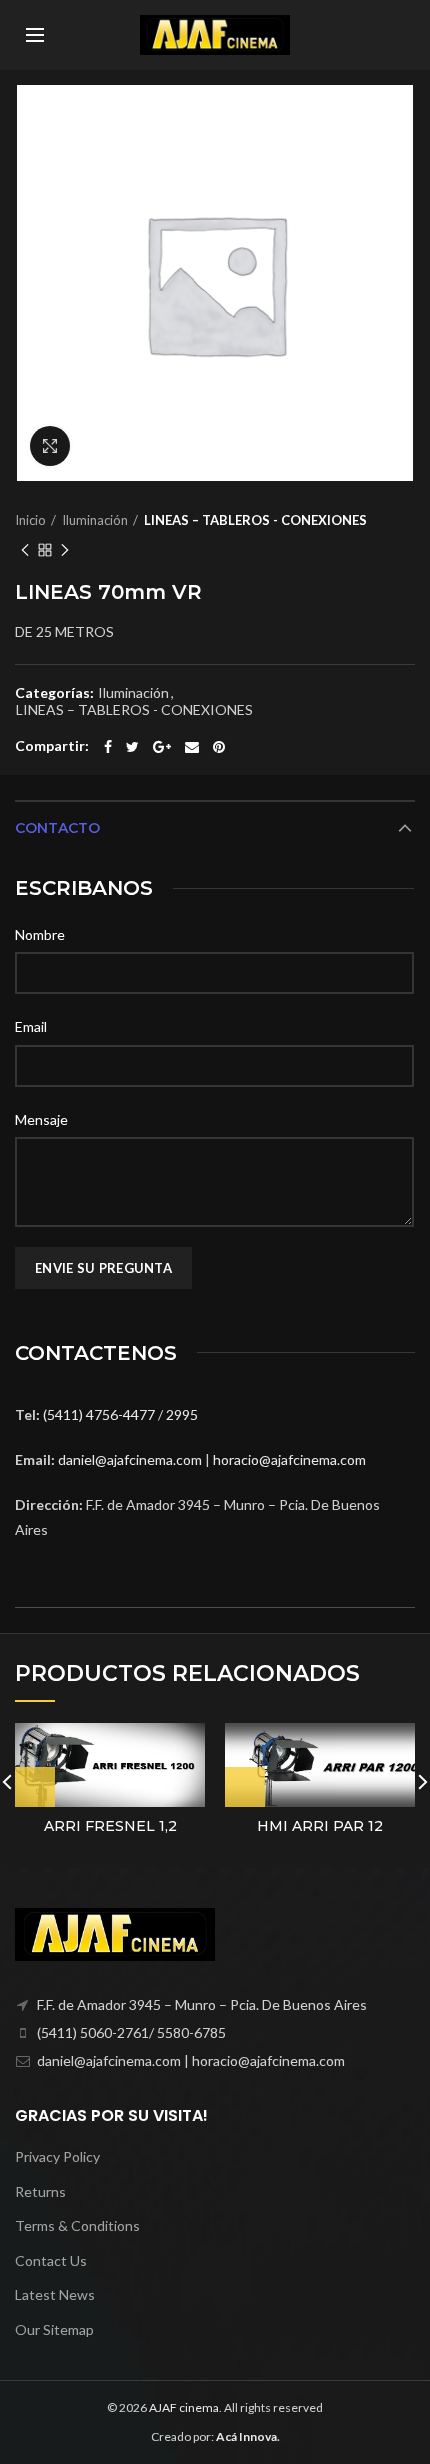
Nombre (40, 934)
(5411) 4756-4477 (100, 1414)
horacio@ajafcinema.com (289, 1459)
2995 (182, 1414)
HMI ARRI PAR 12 (320, 1826)
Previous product (25, 550)
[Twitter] (132, 747)
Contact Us (51, 2260)
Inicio (30, 520)
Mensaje (41, 1119)
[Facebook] (108, 747)
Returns (40, 2191)
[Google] (162, 747)
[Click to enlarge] (50, 446)
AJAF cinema (184, 2407)
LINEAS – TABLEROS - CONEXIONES (255, 520)
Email (31, 1026)
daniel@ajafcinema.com (130, 1459)
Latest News (55, 2294)
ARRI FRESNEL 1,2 (110, 1826)
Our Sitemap (54, 2329)
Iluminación (95, 520)
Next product (65, 550)
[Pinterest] (219, 747)
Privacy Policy (57, 2156)
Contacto (57, 828)
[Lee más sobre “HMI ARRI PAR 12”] (245, 1787)
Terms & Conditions (77, 2225)
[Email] (192, 747)
